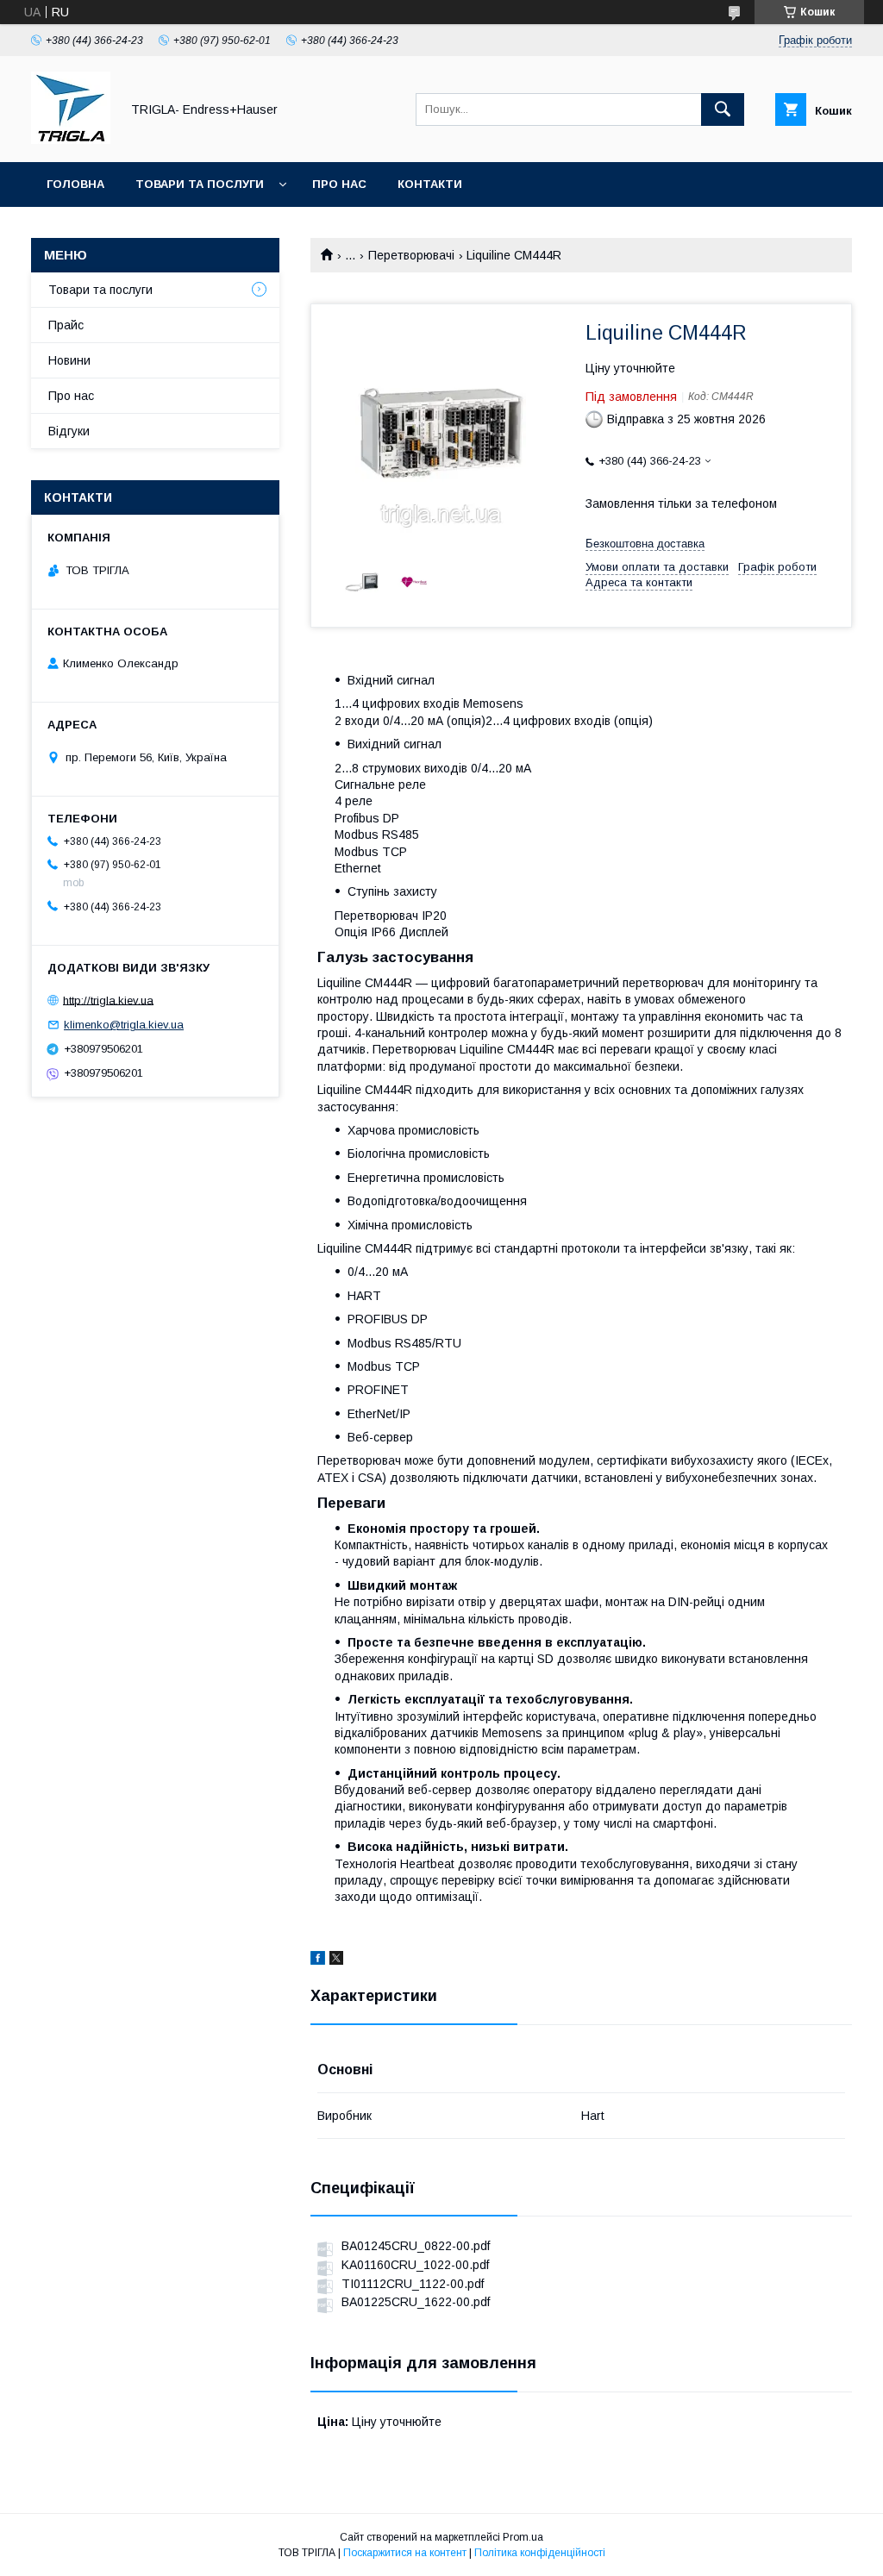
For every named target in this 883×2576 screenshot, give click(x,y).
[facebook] (318, 1960)
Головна (75, 184)
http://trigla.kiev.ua (108, 1000)
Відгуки (69, 431)
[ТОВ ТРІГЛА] (71, 140)
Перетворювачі (411, 255)
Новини (69, 360)
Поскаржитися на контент (405, 2553)
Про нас (339, 184)
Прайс (66, 325)
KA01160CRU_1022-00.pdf (415, 2265)
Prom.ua (523, 2537)
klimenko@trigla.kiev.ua (124, 1025)
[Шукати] (723, 109)
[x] (336, 1960)
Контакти (430, 184)
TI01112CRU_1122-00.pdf (413, 2284)
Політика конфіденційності (540, 2553)
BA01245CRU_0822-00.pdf (416, 2246)
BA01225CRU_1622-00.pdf (416, 2302)
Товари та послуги (200, 184)
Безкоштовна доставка (645, 544)
